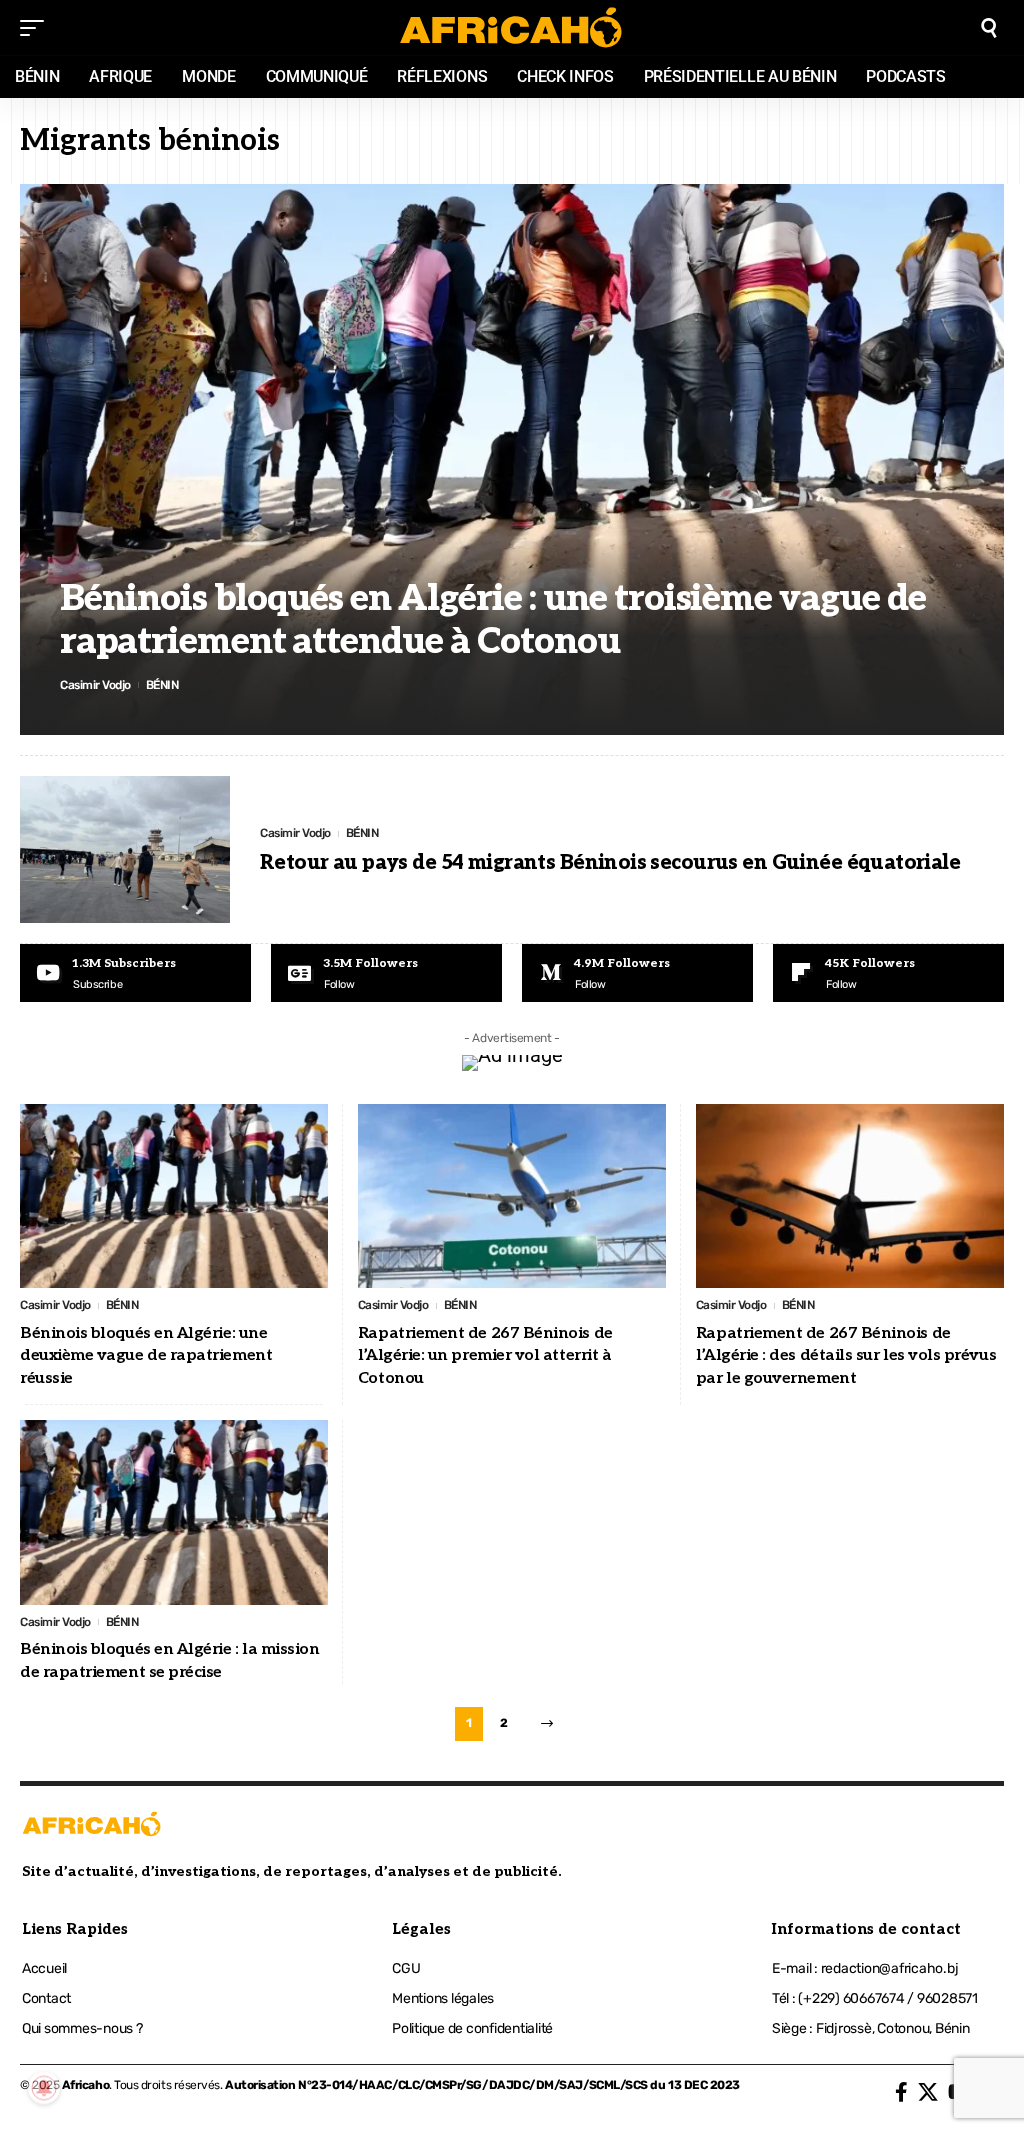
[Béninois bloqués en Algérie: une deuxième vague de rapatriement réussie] (174, 1196)
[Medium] (637, 973)
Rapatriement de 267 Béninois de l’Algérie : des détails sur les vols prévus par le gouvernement (846, 1356)
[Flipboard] (888, 973)
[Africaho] (511, 27)
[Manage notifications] (44, 2088)
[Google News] (386, 973)
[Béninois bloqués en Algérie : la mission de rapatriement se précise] (174, 1512)
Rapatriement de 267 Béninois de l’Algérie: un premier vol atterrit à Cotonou (485, 1356)
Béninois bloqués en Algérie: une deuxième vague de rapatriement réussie (146, 1356)
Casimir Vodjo (95, 685)
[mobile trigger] (37, 28)
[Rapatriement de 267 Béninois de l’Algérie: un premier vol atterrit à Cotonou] (512, 1196)
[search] (989, 28)
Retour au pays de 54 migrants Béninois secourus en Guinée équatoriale (610, 863)
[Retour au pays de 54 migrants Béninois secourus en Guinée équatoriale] (125, 849)
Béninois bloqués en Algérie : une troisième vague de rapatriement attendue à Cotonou (493, 620)
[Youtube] (135, 973)
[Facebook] (901, 2092)
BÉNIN (162, 685)
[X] (928, 2092)
